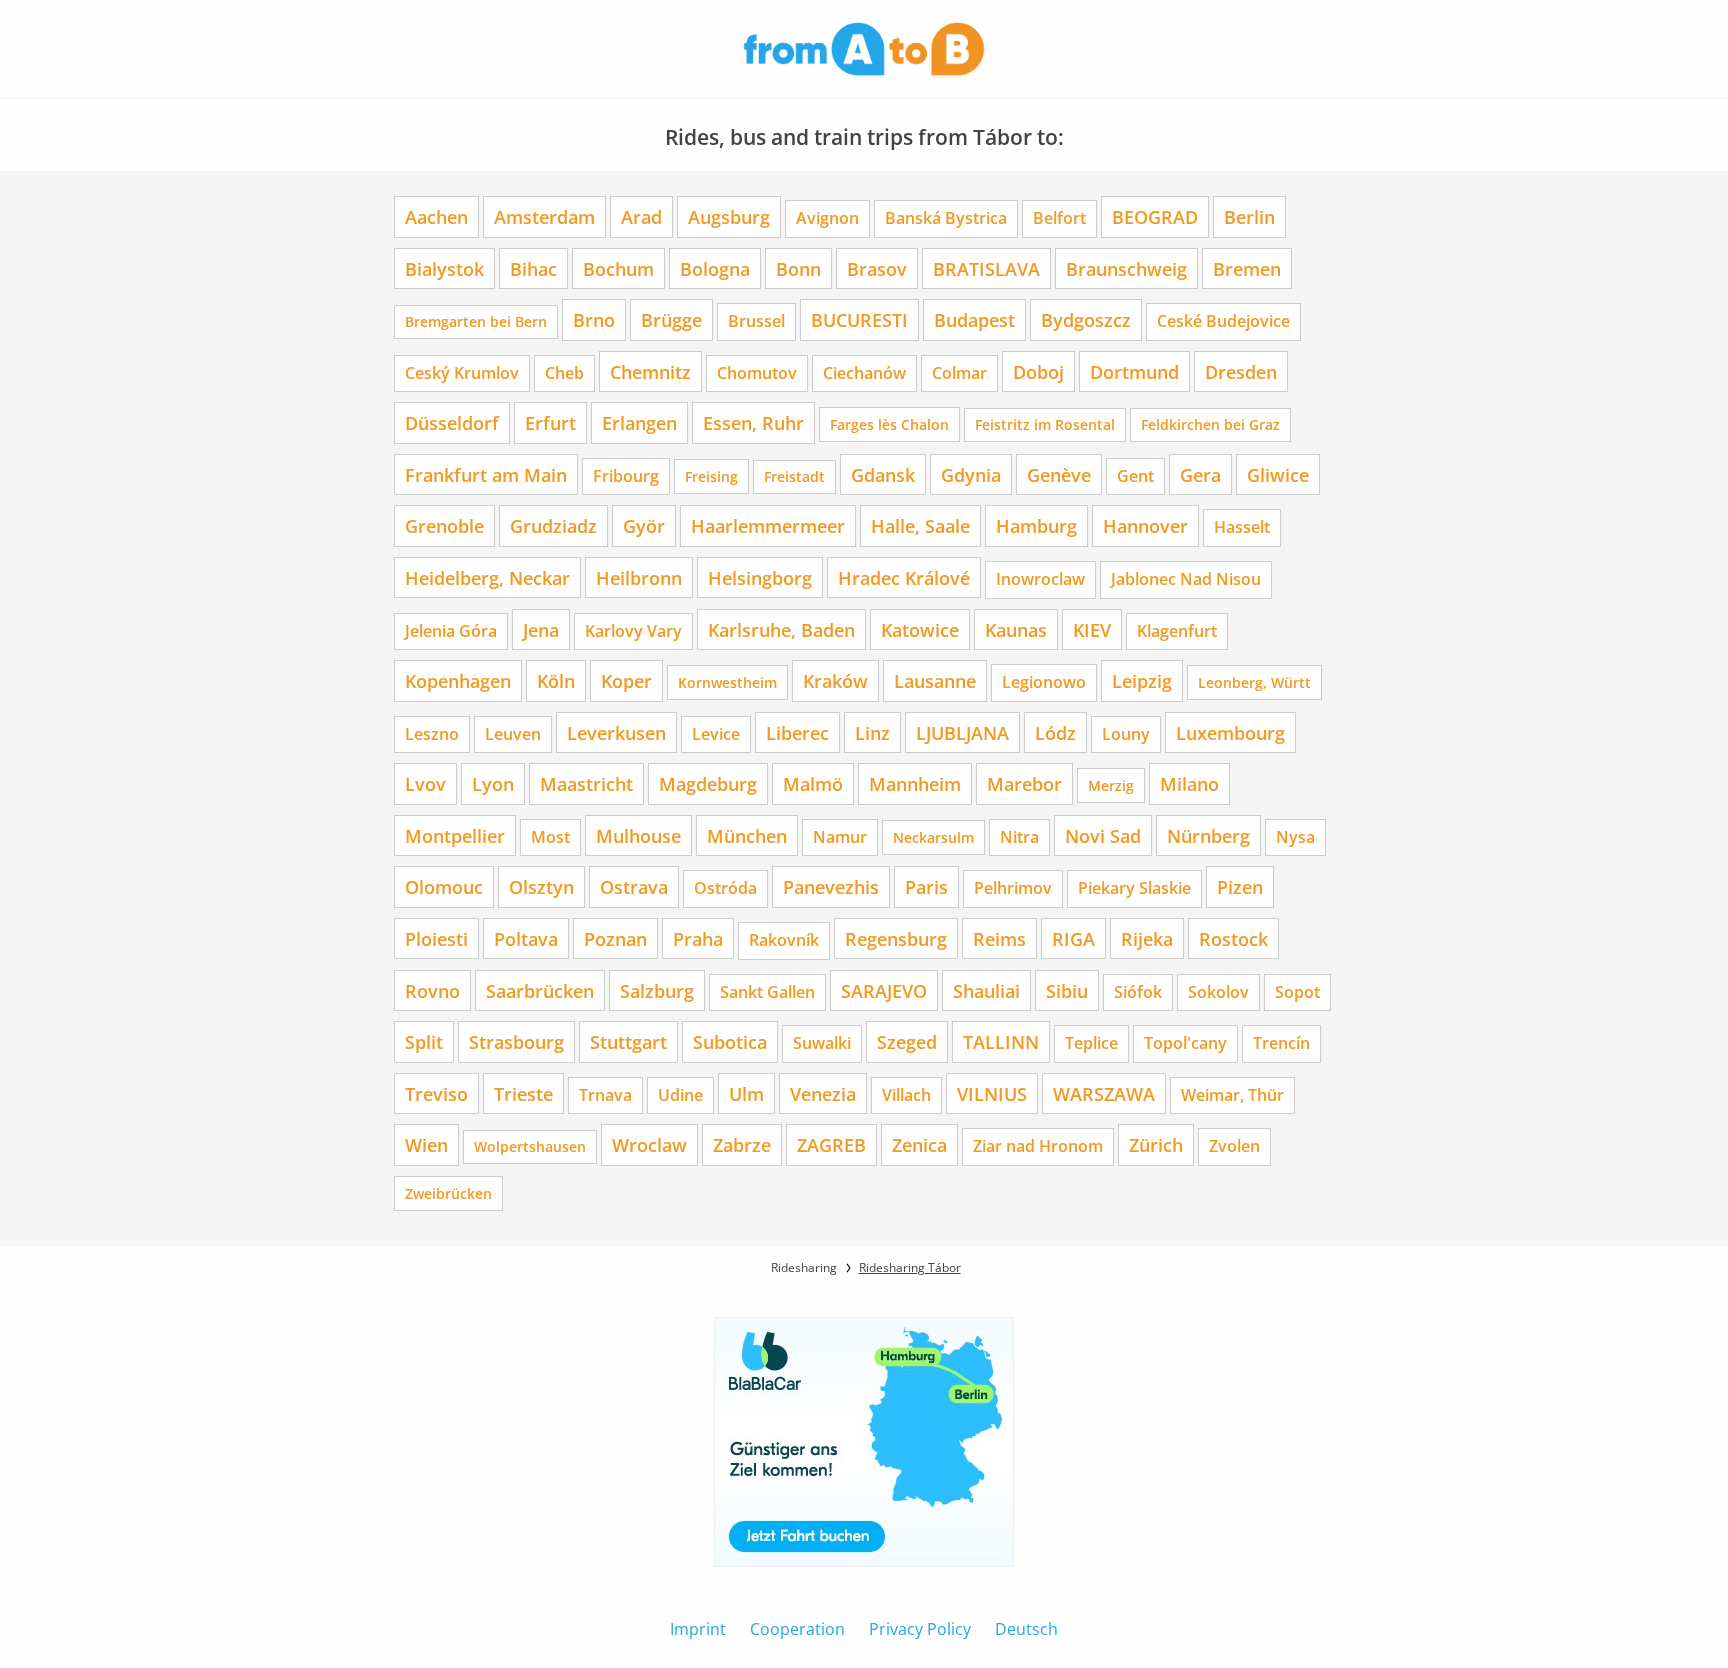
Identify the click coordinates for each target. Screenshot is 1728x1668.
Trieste (523, 1093)
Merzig (1111, 785)
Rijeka (1147, 938)
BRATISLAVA (986, 268)
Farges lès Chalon (889, 424)
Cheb (564, 373)
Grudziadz (553, 525)
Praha (698, 938)
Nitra (1019, 837)
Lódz (1055, 732)
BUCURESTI (859, 319)
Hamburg (1036, 525)
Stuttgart (628, 1041)
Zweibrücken (448, 1193)
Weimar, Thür (1232, 1095)
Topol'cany (1185, 1043)
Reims (999, 938)
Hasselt (1242, 527)
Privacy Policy (920, 1629)
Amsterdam (544, 216)
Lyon (493, 783)
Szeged (907, 1041)
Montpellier (455, 835)
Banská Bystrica (946, 218)
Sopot (1297, 992)
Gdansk (883, 474)
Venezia (823, 1093)
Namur (840, 837)
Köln (556, 680)
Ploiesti (436, 938)
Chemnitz (650, 371)
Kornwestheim (727, 682)
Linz (872, 732)
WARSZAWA (1104, 1093)
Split (424, 1041)
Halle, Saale (920, 525)
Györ (644, 525)
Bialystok (444, 268)
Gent (1135, 476)
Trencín (1281, 1043)
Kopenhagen (458, 680)
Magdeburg (708, 783)
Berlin (1249, 216)
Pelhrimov (1013, 888)
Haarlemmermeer (768, 525)
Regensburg (896, 938)
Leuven (513, 734)
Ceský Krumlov (462, 373)
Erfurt (550, 422)
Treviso (436, 1093)
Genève (1059, 474)
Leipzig (1142, 680)
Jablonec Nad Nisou (1186, 579)
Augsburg (729, 216)
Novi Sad (1103, 835)
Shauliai (986, 990)
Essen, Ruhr (753, 422)
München (747, 835)
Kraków (835, 680)
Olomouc (444, 886)
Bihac (533, 268)
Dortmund (1134, 371)
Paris (926, 886)
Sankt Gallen (767, 992)
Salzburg (657, 990)
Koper (626, 680)
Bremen (1247, 268)
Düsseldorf (452, 422)
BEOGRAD (1155, 216)
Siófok (1138, 992)
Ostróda (725, 888)
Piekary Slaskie (1134, 888)
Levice (716, 734)
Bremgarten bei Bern (476, 321)
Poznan (615, 938)
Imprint (698, 1629)
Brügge (671, 319)
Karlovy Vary (633, 631)
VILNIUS (992, 1093)
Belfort (1059, 218)
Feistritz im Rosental (1045, 424)
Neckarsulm (933, 837)
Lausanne (935, 680)
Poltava (526, 938)
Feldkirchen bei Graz (1210, 424)
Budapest (974, 319)
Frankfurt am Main (486, 474)
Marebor (1024, 783)
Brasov (877, 268)
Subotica (730, 1041)
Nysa (1295, 837)
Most (550, 837)
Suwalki (822, 1043)
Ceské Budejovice (1223, 321)
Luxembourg (1230, 732)
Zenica (919, 1144)
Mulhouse (638, 835)
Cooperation (797, 1629)
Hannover (1145, 525)
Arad (641, 216)
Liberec (797, 732)
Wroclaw (649, 1144)
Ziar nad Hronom (1038, 1146)
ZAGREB (831, 1144)
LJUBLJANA (962, 732)
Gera (1200, 474)
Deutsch (1026, 1629)
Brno (594, 319)
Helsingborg (760, 577)
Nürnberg (1208, 835)
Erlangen (639, 422)
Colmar (959, 373)
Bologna (715, 268)
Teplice (1091, 1043)
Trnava (605, 1095)
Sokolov (1218, 992)
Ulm (746, 1093)
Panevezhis (831, 886)
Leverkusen (616, 732)
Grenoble (444, 525)
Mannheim (915, 783)
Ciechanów (864, 373)
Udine (680, 1095)
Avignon (827, 218)
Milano (1189, 783)
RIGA (1073, 938)
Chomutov (757, 373)
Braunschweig (1126, 268)
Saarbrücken (540, 990)
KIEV (1092, 629)
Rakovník (784, 940)
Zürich (1156, 1144)
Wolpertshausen (530, 1146)
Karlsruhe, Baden (781, 629)
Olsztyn (541, 886)
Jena (541, 629)
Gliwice (1278, 474)
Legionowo (1044, 682)
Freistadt (794, 476)
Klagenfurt (1177, 631)
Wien (426, 1144)
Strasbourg (516, 1041)
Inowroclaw (1040, 579)
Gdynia (971, 474)
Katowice (920, 629)
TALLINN (1001, 1041)
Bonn (798, 268)
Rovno (432, 990)
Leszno (432, 734)
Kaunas (1016, 629)
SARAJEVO (884, 990)
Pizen (1240, 886)
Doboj (1038, 371)
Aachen (436, 216)
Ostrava (634, 886)
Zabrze (742, 1144)
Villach (906, 1095)
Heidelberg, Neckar (487, 577)
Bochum (618, 268)
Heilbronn (639, 577)
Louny (1126, 734)
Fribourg (626, 476)
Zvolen (1234, 1146)
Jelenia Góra (451, 631)
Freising (711, 476)
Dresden (1241, 371)
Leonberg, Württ (1254, 682)
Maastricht (586, 783)
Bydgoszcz (1086, 319)
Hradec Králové (904, 577)
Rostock (1233, 938)
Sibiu (1067, 990)
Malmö (813, 783)
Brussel (756, 321)
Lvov (425, 783)
